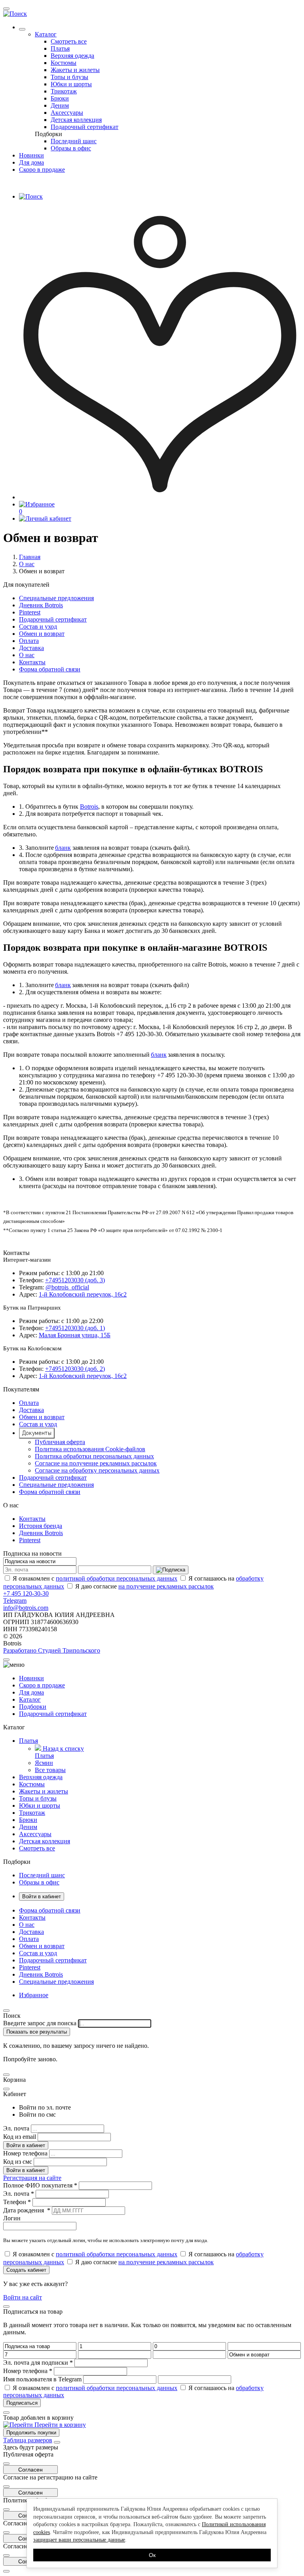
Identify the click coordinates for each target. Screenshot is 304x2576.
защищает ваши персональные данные (79, 2540)
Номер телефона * (28, 2371)
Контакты (32, 662)
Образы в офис (71, 148)
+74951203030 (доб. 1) (75, 1328)
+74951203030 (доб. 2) (75, 1369)
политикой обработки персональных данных (117, 1578)
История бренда (41, 1526)
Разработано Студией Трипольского (52, 1650)
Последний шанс (74, 141)
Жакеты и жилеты (75, 70)
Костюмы (64, 63)
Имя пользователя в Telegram (42, 2379)
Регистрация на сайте (32, 2178)
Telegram (15, 1601)
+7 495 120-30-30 (26, 1593)
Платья (60, 48)
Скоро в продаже (42, 170)
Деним (60, 105)
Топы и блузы (69, 77)
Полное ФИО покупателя (40, 2185)
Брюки (60, 98)
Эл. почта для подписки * (38, 2363)
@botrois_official (67, 1287)
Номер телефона (25, 2153)
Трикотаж (64, 91)
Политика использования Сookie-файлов (90, 1449)
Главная (30, 557)
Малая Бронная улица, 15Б (75, 1335)
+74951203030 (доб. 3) (75, 1280)
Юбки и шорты (71, 84)
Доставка (31, 648)
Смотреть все (69, 41)
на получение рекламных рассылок (166, 1586)
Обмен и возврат (42, 634)
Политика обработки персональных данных (94, 1456)
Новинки (31, 155)
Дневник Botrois (41, 605)
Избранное (34, 1995)
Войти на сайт (23, 2297)
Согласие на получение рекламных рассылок (96, 1463)
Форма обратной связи (50, 669)
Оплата (29, 641)
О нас (27, 564)
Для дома (31, 162)
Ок (152, 2555)
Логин (12, 2218)
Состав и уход (38, 626)
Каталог (46, 34)
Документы (37, 1433)
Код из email (20, 2137)
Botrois (89, 807)
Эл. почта (16, 2128)
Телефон (17, 2202)
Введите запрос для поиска (40, 2023)
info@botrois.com (26, 1608)
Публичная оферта (60, 1442)
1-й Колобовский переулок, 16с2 (83, 1294)
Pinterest (30, 612)
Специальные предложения (56, 598)
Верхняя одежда (72, 56)
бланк (63, 848)
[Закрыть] (57, 2442)
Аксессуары (67, 113)
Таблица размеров (28, 2440)
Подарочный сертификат (85, 127)
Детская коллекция (76, 120)
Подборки (48, 134)
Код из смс (18, 2162)
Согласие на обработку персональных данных (97, 1470)
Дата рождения (27, 2210)
